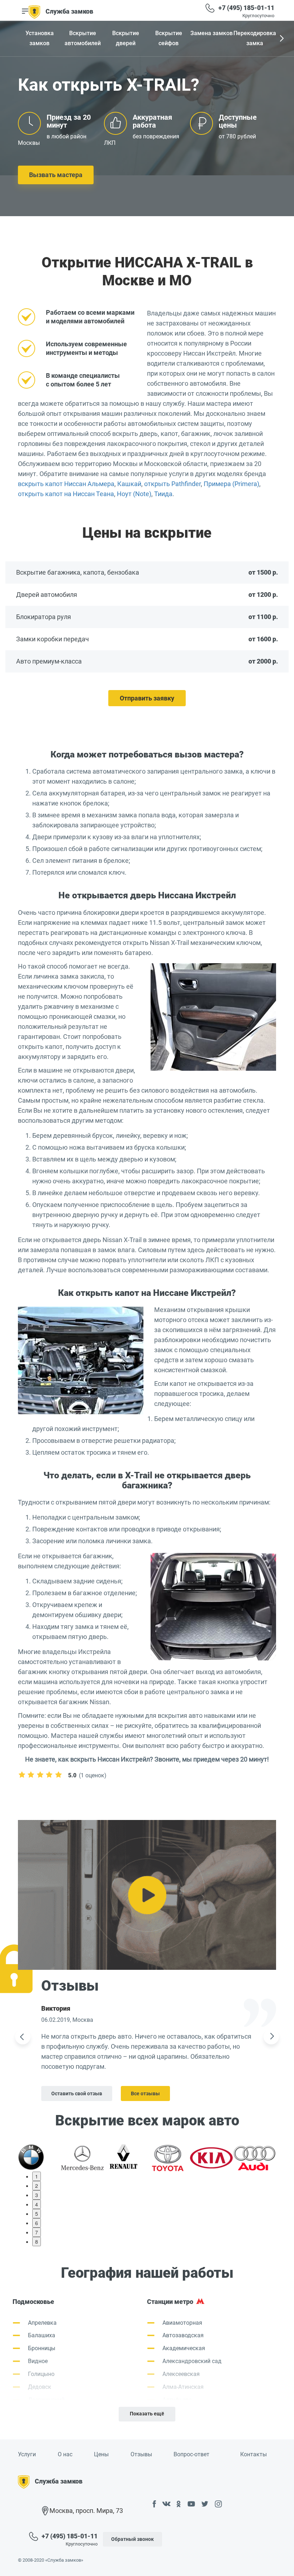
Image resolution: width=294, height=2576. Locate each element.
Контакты (253, 2454)
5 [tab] (37, 2214)
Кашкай (129, 484)
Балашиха (42, 2335)
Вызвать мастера (56, 175)
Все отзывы (145, 2093)
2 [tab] (37, 2186)
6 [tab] (37, 2223)
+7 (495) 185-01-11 (246, 8)
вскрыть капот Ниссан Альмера (66, 484)
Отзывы (141, 2454)
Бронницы (42, 2348)
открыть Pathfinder (172, 484)
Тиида (163, 494)
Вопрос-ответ (191, 2454)
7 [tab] (37, 2232)
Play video (147, 1895)
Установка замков (40, 38)
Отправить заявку (147, 698)
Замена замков (212, 33)
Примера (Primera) (231, 484)
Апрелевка (42, 2323)
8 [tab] (37, 2242)
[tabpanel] (39, 2157)
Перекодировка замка (255, 38)
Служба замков (69, 11)
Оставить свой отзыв (77, 2093)
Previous (23, 2037)
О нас (65, 2454)
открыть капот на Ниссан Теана (66, 494)
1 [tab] (37, 2176)
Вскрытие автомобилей (83, 38)
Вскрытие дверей (126, 38)
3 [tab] (37, 2195)
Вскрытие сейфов (169, 38)
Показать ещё (147, 2414)
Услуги (27, 2454)
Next (281, 39)
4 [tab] (37, 2204)
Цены (101, 2454)
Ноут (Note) (134, 494)
